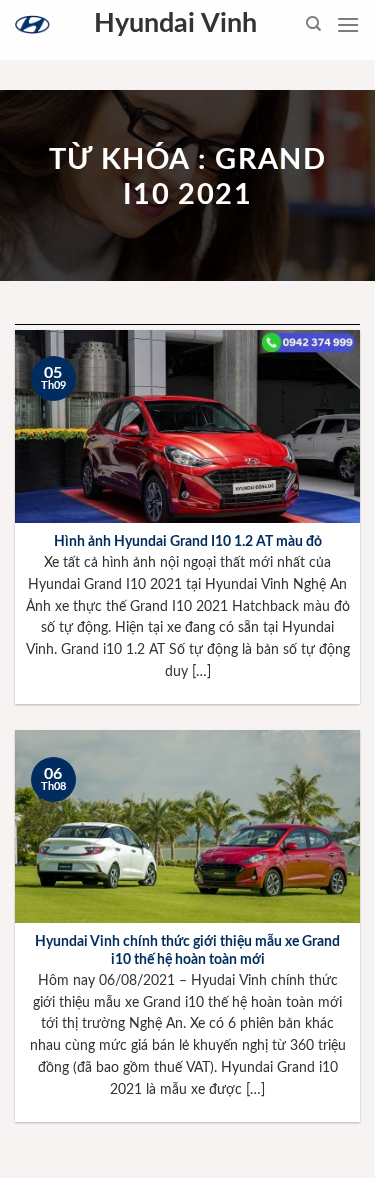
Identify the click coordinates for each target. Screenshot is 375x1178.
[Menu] (348, 24)
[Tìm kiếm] (313, 24)
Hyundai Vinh (175, 24)
